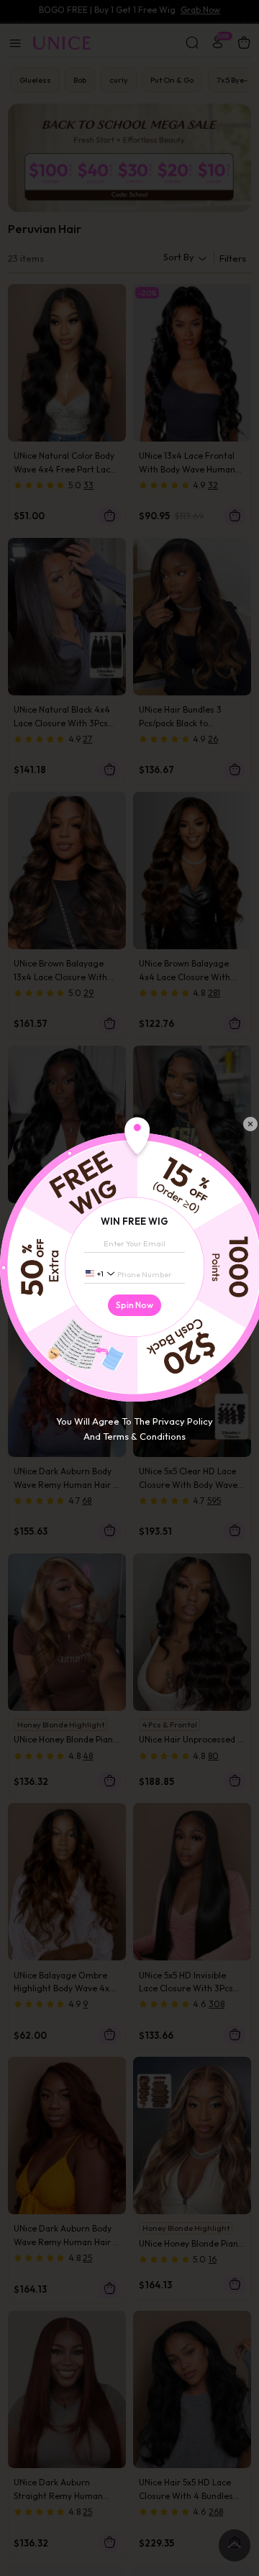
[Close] (250, 1124)
